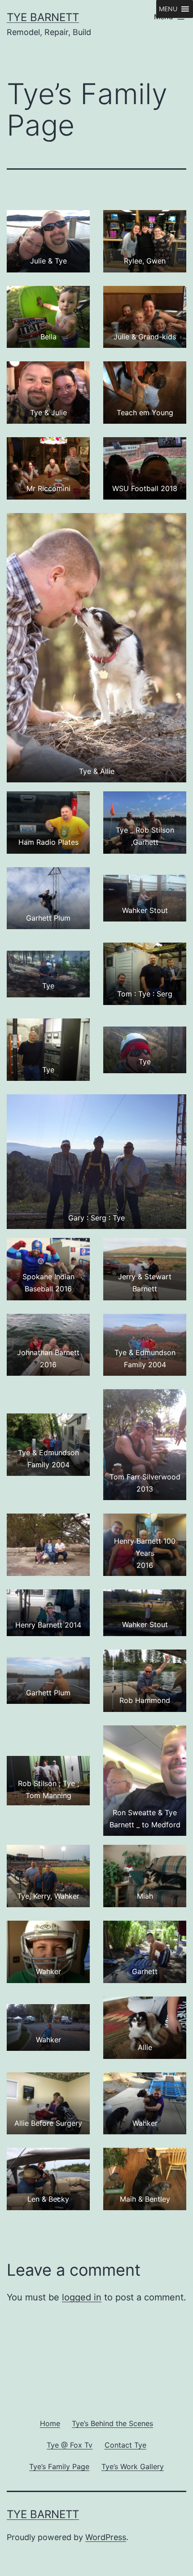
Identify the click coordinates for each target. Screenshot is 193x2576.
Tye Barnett (43, 17)
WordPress (106, 2537)
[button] (168, 9)
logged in (82, 2297)
